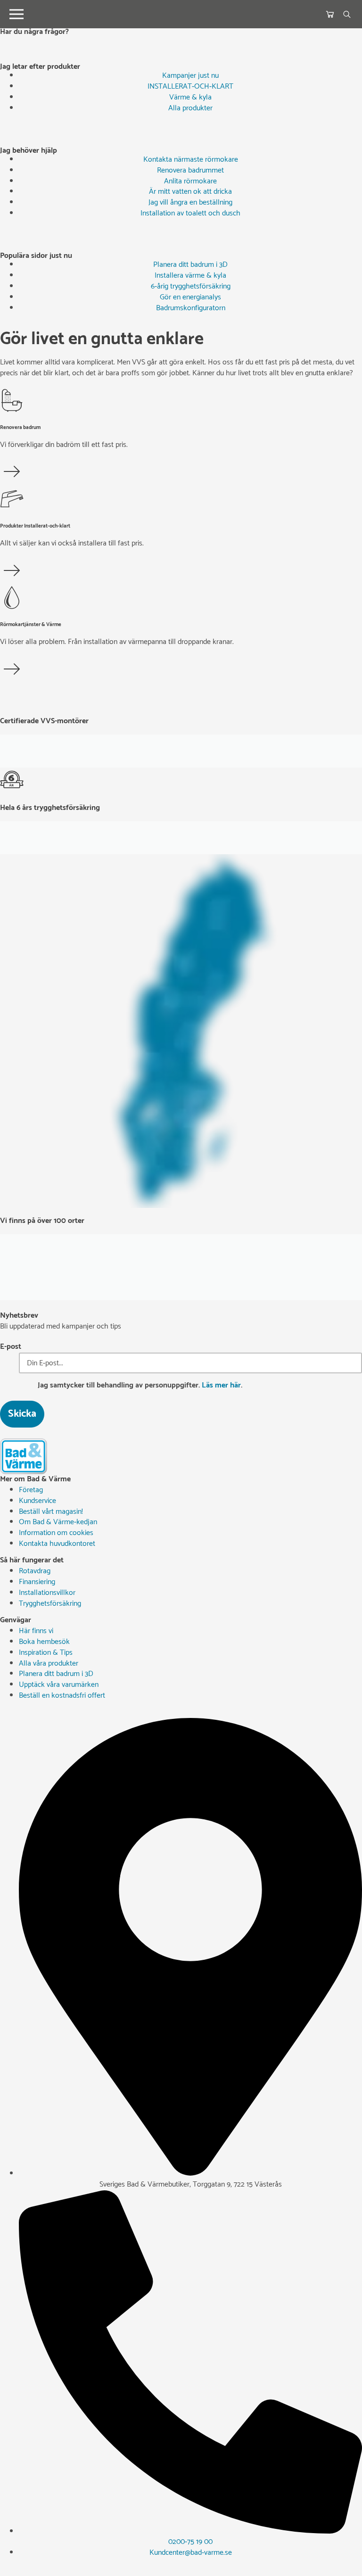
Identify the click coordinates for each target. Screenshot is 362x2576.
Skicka (22, 1414)
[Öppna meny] (16, 14)
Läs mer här (221, 1385)
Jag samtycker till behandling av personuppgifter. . (140, 1386)
